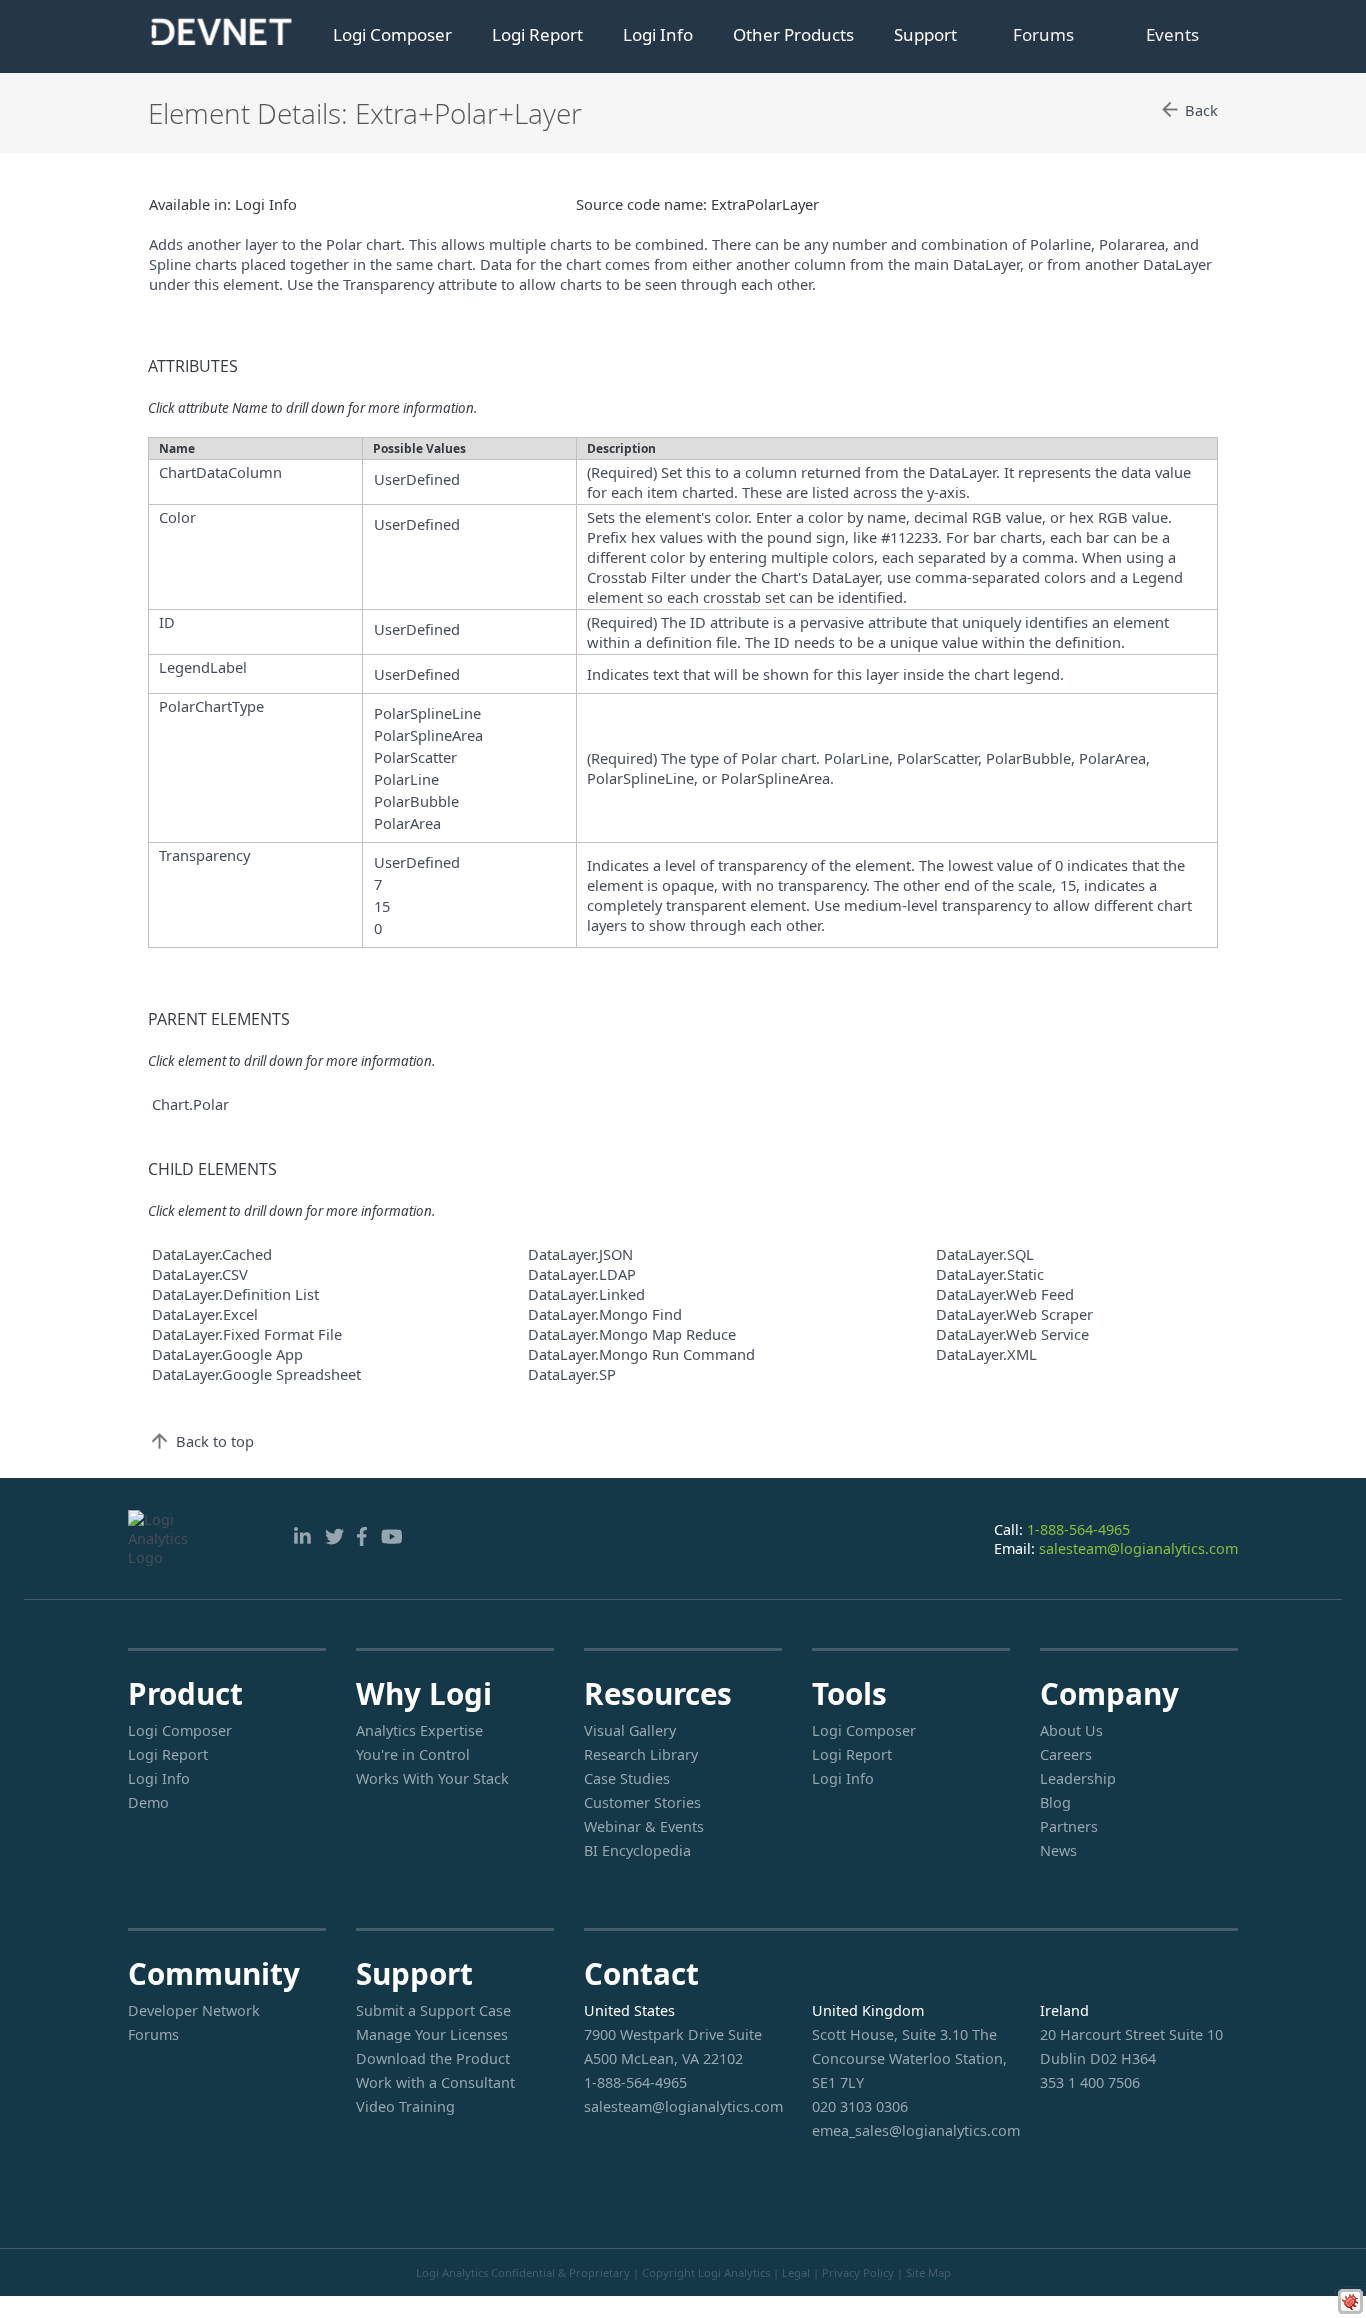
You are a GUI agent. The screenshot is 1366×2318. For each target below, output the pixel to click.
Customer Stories (642, 1802)
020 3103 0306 (860, 2106)
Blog (1055, 1802)
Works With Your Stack (432, 1778)
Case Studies (627, 1778)
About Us (1071, 1730)
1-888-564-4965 (1078, 1529)
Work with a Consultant (435, 2082)
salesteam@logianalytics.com (1138, 1548)
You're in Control (413, 1754)
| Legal (791, 2272)
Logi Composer (392, 34)
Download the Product (433, 2058)
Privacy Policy (858, 2272)
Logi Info (658, 34)
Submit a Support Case (433, 2010)
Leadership (1078, 1778)
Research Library (641, 1754)
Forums (1043, 34)
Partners (1069, 1826)
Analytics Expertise (419, 1730)
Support (925, 34)
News (1058, 1850)
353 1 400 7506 (1090, 2082)
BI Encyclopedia (637, 1850)
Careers (1066, 1754)
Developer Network (194, 2010)
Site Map (928, 2272)
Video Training (405, 2106)
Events (1172, 34)
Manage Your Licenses (432, 2034)
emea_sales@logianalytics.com (911, 2130)
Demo (148, 1802)
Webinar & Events (644, 1826)
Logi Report (537, 34)
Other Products (793, 34)
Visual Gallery (630, 1730)
